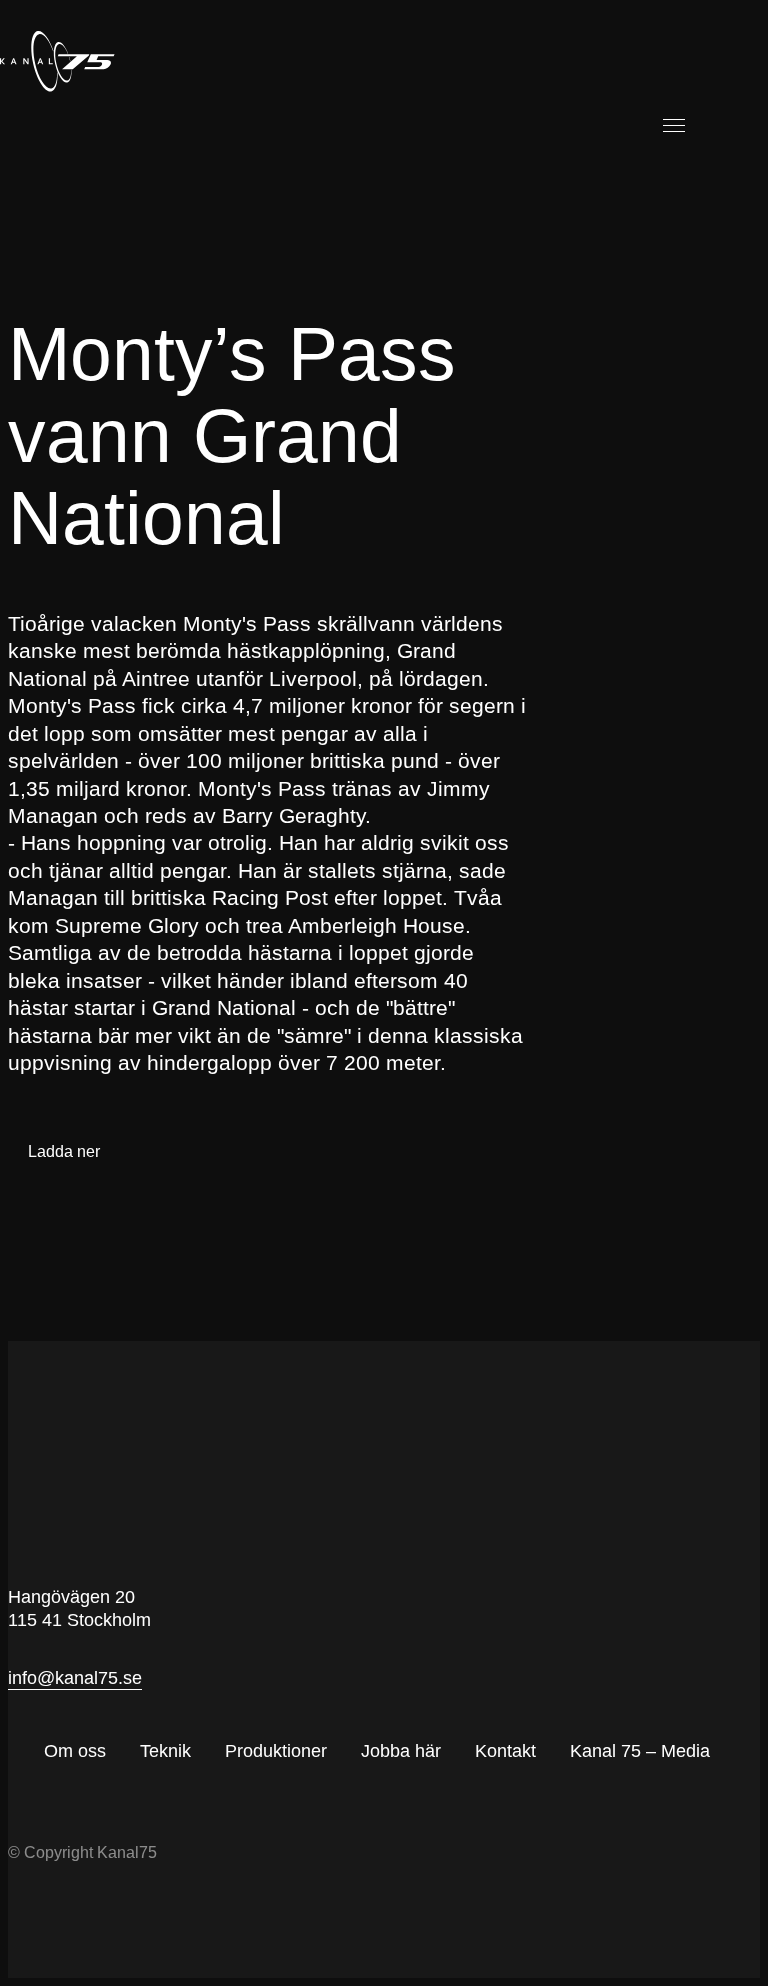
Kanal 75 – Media (640, 1751)
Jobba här (401, 1751)
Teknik (165, 1751)
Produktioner (276, 1751)
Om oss (75, 1751)
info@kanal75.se (75, 1678)
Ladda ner (64, 1151)
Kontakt (505, 1751)
